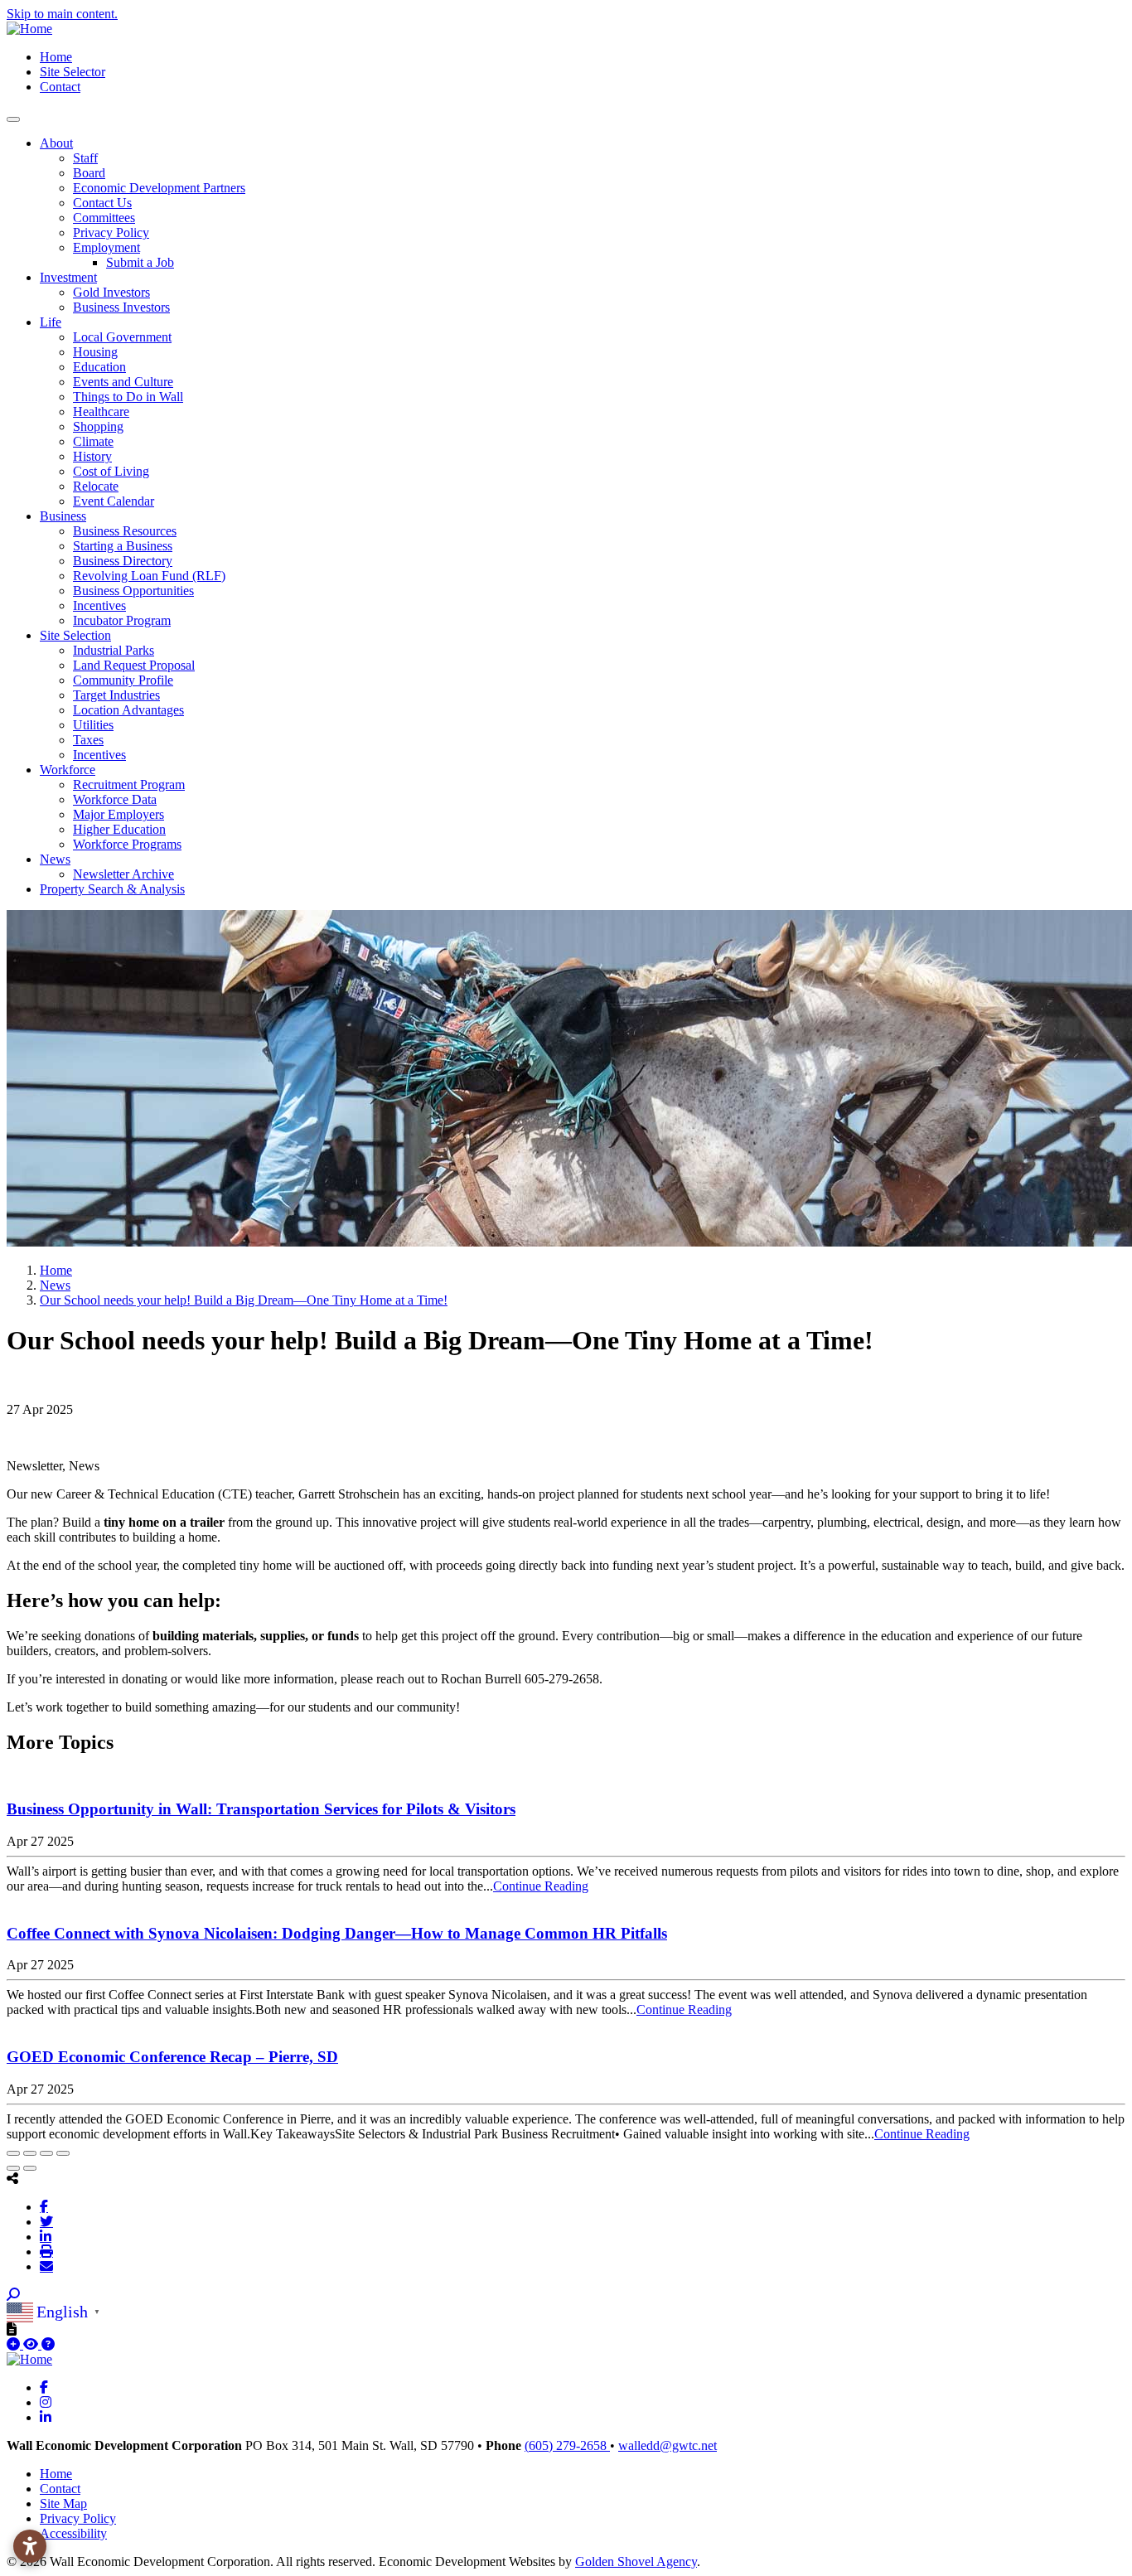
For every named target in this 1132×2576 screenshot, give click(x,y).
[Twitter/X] (46, 2221)
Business (63, 516)
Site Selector (73, 72)
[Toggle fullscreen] (46, 2153)
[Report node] (12, 2329)
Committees (104, 218)
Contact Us (102, 203)
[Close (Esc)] (13, 2153)
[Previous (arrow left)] (13, 2168)
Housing (95, 352)
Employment (106, 247)
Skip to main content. (62, 14)
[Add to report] (15, 2344)
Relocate (96, 486)
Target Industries (116, 695)
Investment (68, 277)
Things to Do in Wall (128, 397)
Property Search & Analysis (112, 889)
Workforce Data (115, 799)
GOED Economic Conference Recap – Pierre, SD (172, 2057)
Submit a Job (140, 262)
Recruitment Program (129, 784)
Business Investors (121, 307)
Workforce (68, 770)
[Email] (46, 2266)
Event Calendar (114, 501)
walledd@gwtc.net (668, 2445)
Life (51, 322)
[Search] (13, 2295)
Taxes (88, 740)
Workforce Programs (127, 844)
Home (56, 57)
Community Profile (123, 680)
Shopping (98, 426)
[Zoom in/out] (63, 2153)
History (92, 456)
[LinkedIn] (46, 2236)
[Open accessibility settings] (30, 2546)
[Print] (46, 2251)
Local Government (122, 337)
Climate (93, 441)
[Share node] (12, 2178)
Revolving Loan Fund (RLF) (149, 576)
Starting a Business (123, 546)
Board (89, 173)
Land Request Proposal (134, 665)
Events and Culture (123, 382)
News (55, 859)
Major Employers (119, 814)
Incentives (99, 605)
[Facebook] (44, 2206)
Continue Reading (541, 1886)
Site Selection (75, 635)
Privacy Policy (111, 232)
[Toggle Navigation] (13, 119)
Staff (85, 158)
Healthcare (101, 412)
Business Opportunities (133, 591)
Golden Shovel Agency (636, 2561)
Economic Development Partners (159, 188)
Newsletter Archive (123, 874)
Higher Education (119, 829)
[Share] (30, 2153)
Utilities (93, 725)
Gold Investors (111, 292)
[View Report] (32, 2344)
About (56, 143)
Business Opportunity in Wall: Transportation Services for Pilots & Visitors (261, 1809)
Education (99, 367)
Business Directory (123, 561)
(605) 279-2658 (567, 2445)
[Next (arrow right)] (30, 2168)
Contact (60, 87)
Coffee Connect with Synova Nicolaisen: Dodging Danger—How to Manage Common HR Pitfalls (337, 1933)
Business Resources (125, 531)
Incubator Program (122, 620)
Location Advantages (128, 710)
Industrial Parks (114, 650)
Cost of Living (111, 471)
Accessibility (73, 2533)
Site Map (63, 2503)
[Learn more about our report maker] (48, 2344)
